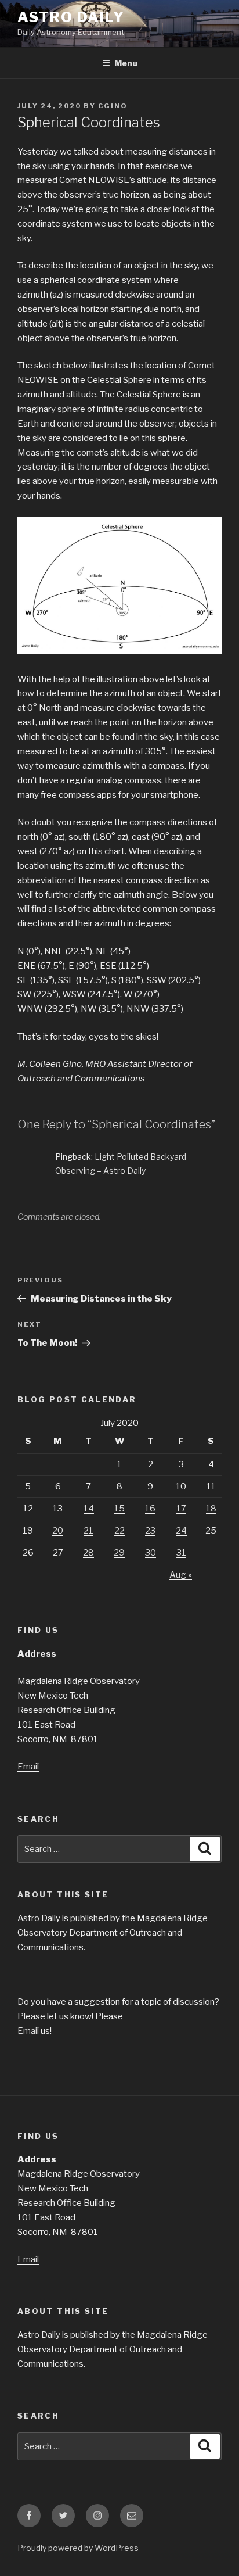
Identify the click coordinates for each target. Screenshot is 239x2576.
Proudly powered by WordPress (78, 2548)
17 (181, 1509)
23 (150, 1531)
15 (119, 1509)
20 (58, 1531)
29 (119, 1553)
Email (28, 1767)
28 (88, 1553)
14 (89, 1509)
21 (88, 1531)
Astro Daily (71, 17)
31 (181, 1553)
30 (151, 1553)
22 (119, 1531)
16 (150, 1509)
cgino (113, 106)
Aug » (181, 1575)
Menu (126, 63)
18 (211, 1509)
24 (181, 1531)
